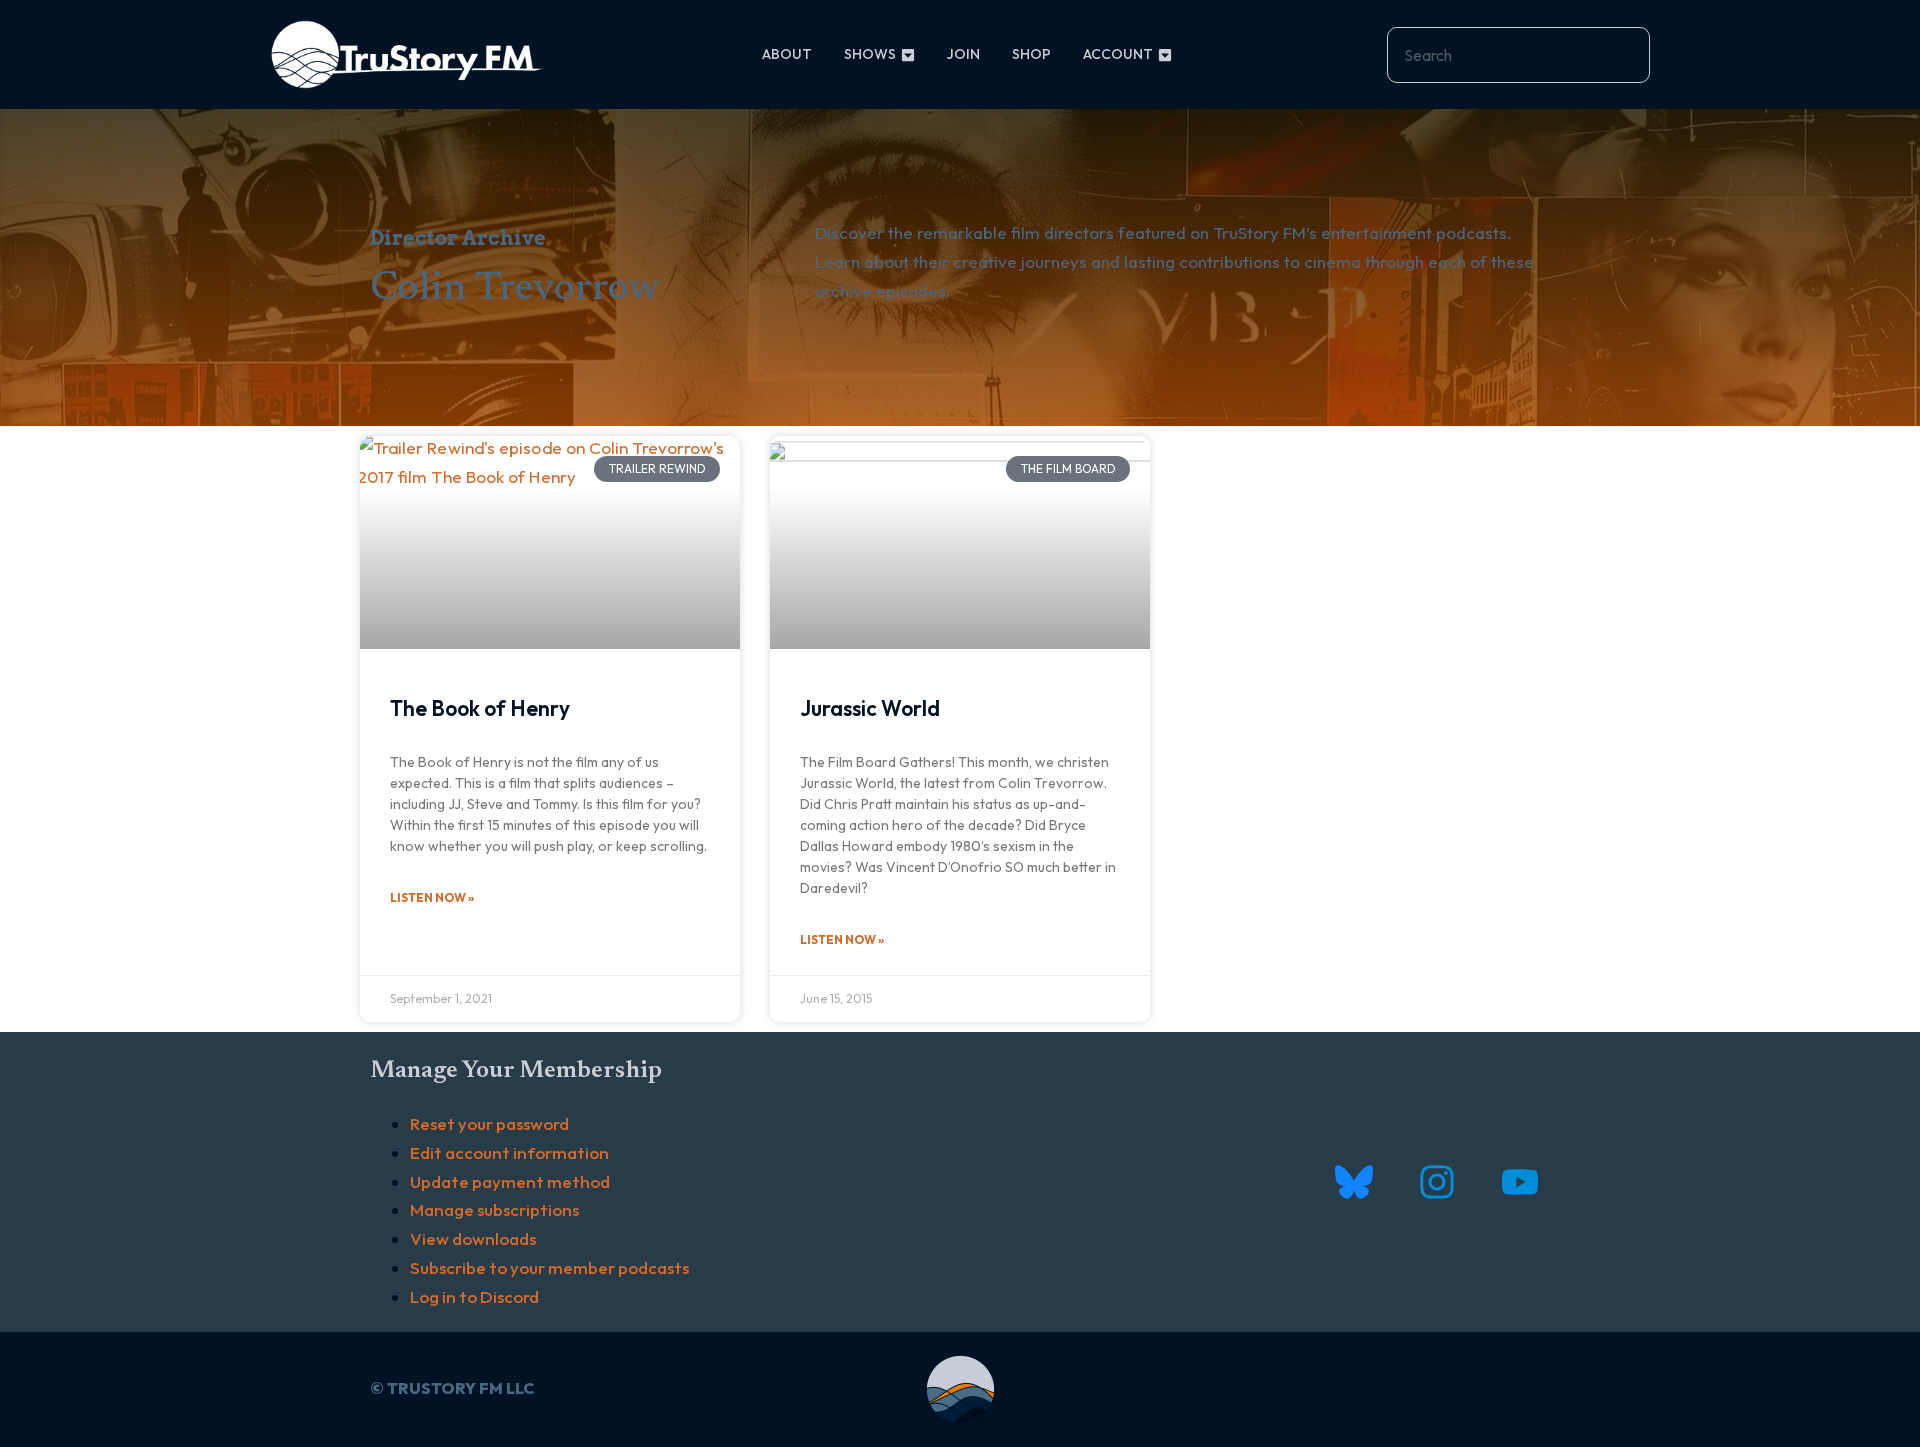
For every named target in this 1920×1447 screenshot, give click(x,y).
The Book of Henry (480, 708)
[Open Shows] (908, 54)
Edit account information (509, 1152)
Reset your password (489, 1123)
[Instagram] (1436, 1181)
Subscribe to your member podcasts (549, 1267)
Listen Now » (432, 897)
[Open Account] (1165, 54)
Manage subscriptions (494, 1209)
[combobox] (1518, 55)
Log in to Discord (474, 1296)
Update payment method (510, 1181)
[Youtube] (1519, 1181)
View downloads (473, 1238)
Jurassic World (870, 708)
